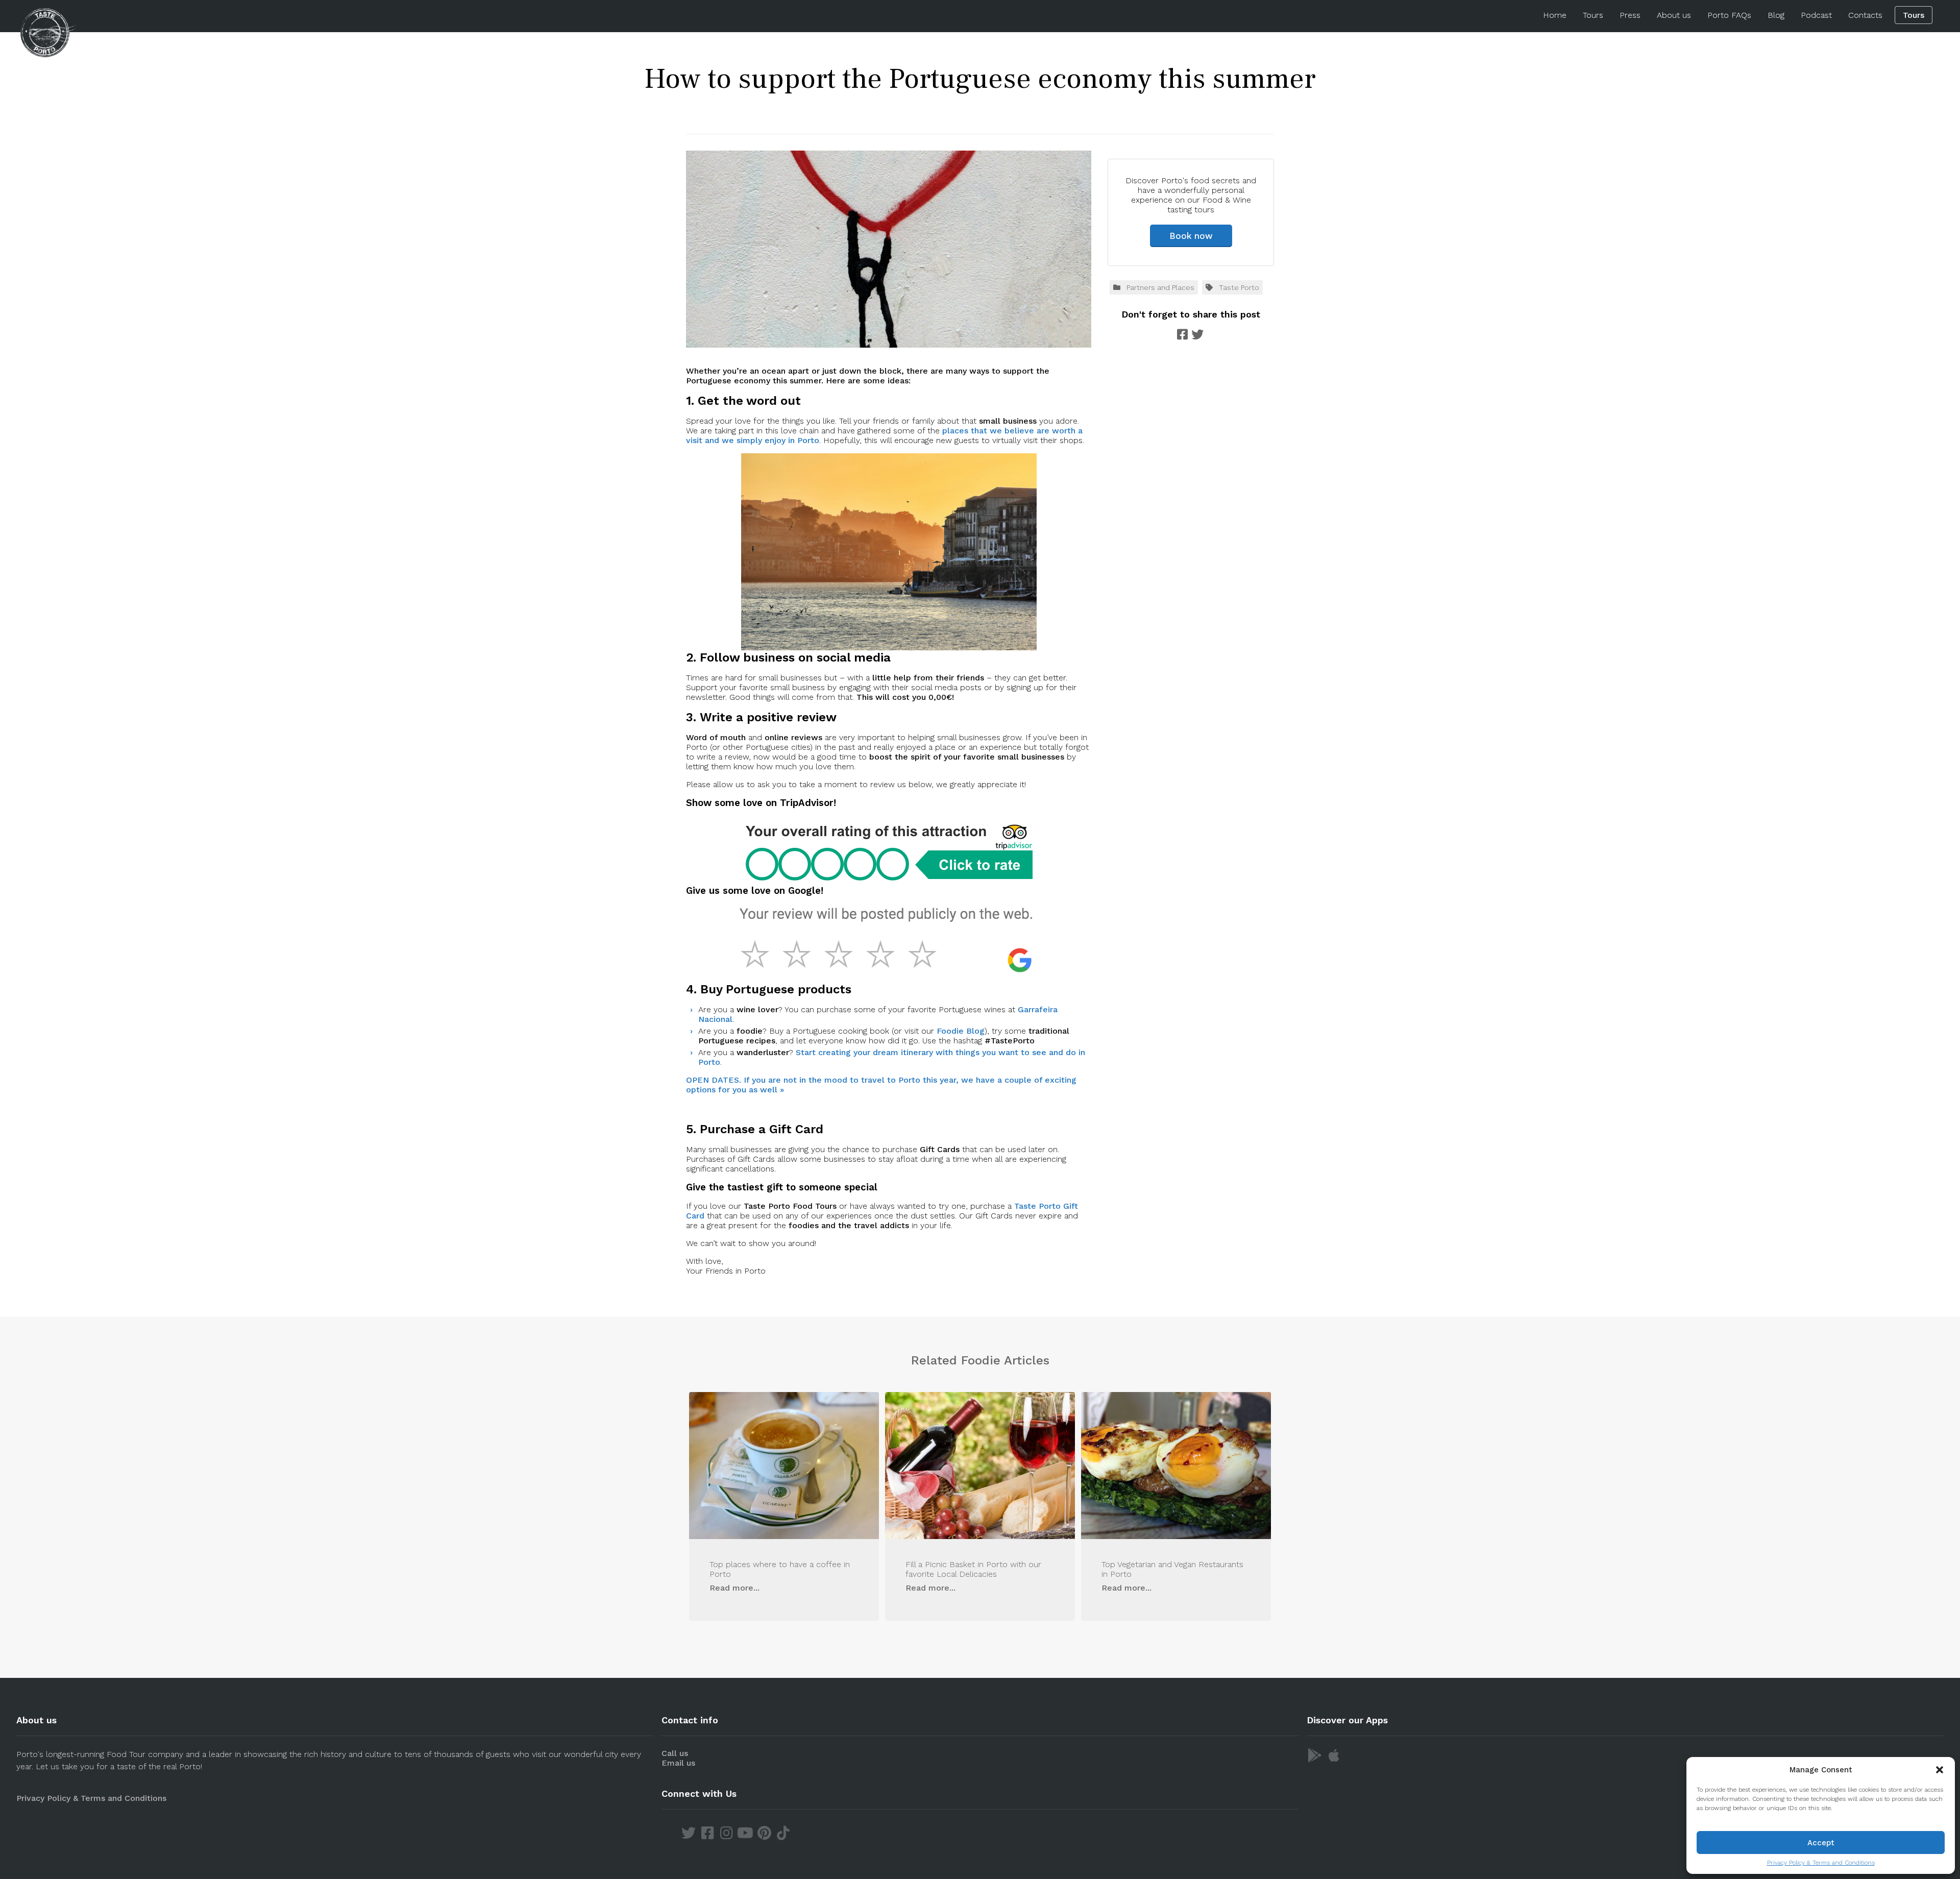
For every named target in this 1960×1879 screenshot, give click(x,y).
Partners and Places (1160, 287)
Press (1630, 15)
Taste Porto (1239, 287)
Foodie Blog (961, 1031)
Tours (1593, 15)
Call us (675, 1753)
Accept (1821, 1843)
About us (1674, 15)
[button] (1940, 1770)
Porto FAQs (1729, 15)
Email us (678, 1763)
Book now (1191, 236)
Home (1555, 15)
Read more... (734, 1588)
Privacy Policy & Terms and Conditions (1821, 1863)
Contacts (1865, 15)
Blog (1776, 15)
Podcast (1816, 15)
